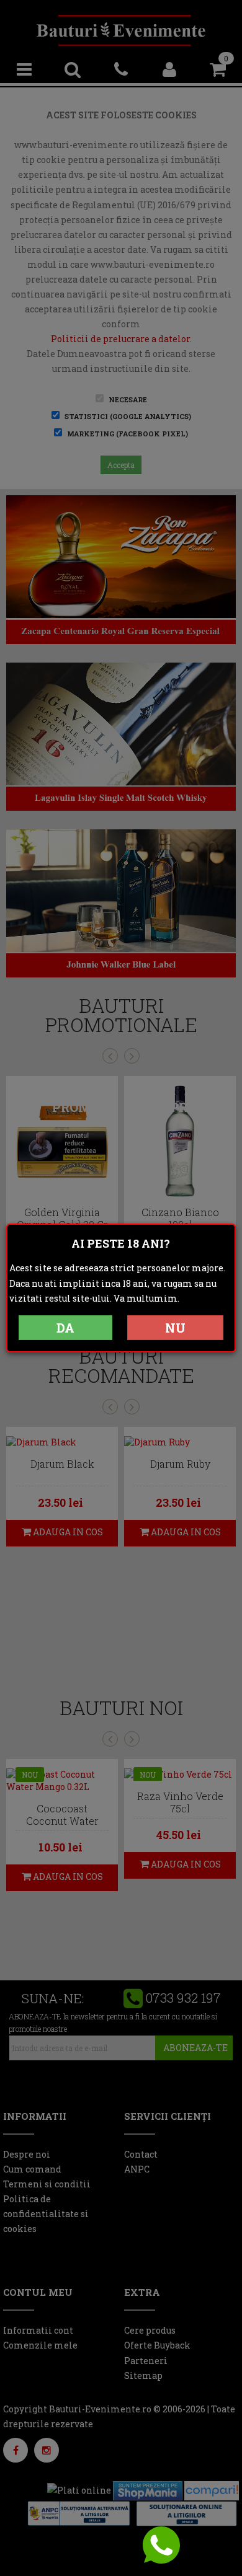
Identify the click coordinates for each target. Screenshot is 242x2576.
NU (175, 1328)
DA (65, 1328)
